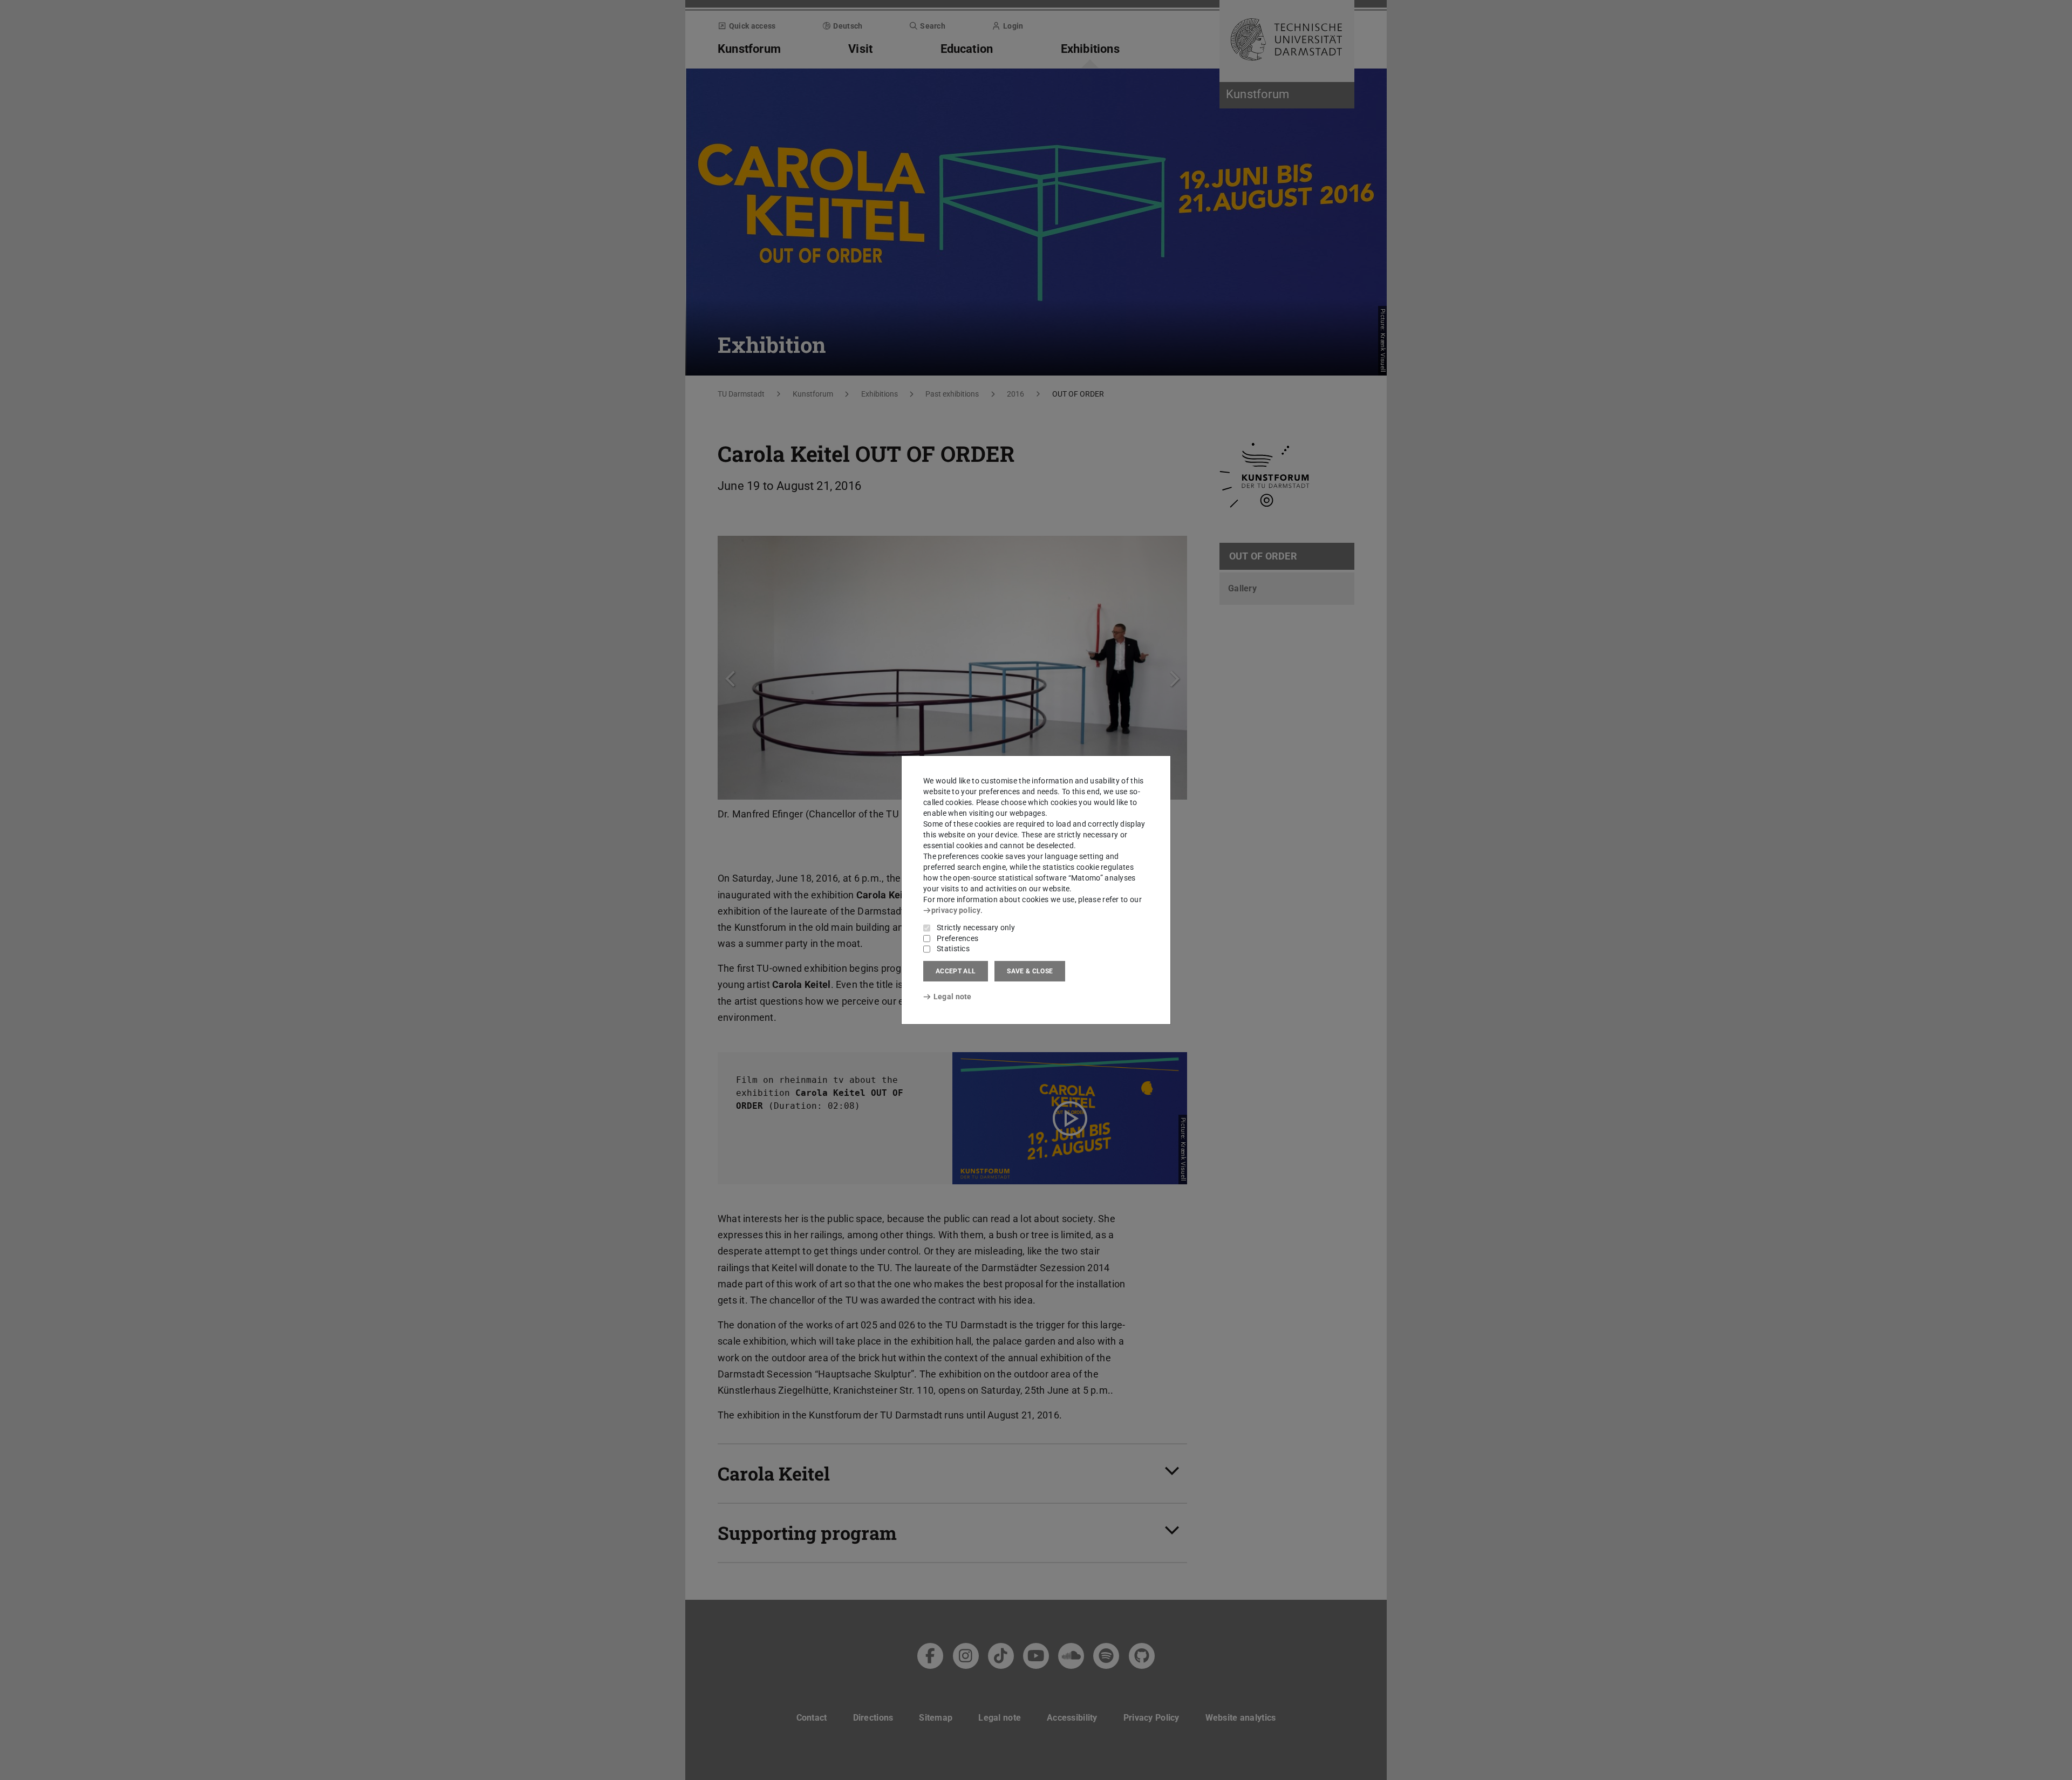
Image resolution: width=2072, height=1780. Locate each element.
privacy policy (956, 910)
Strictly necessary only (976, 927)
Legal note (953, 997)
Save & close (1030, 971)
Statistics (953, 949)
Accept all (956, 971)
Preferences (957, 938)
